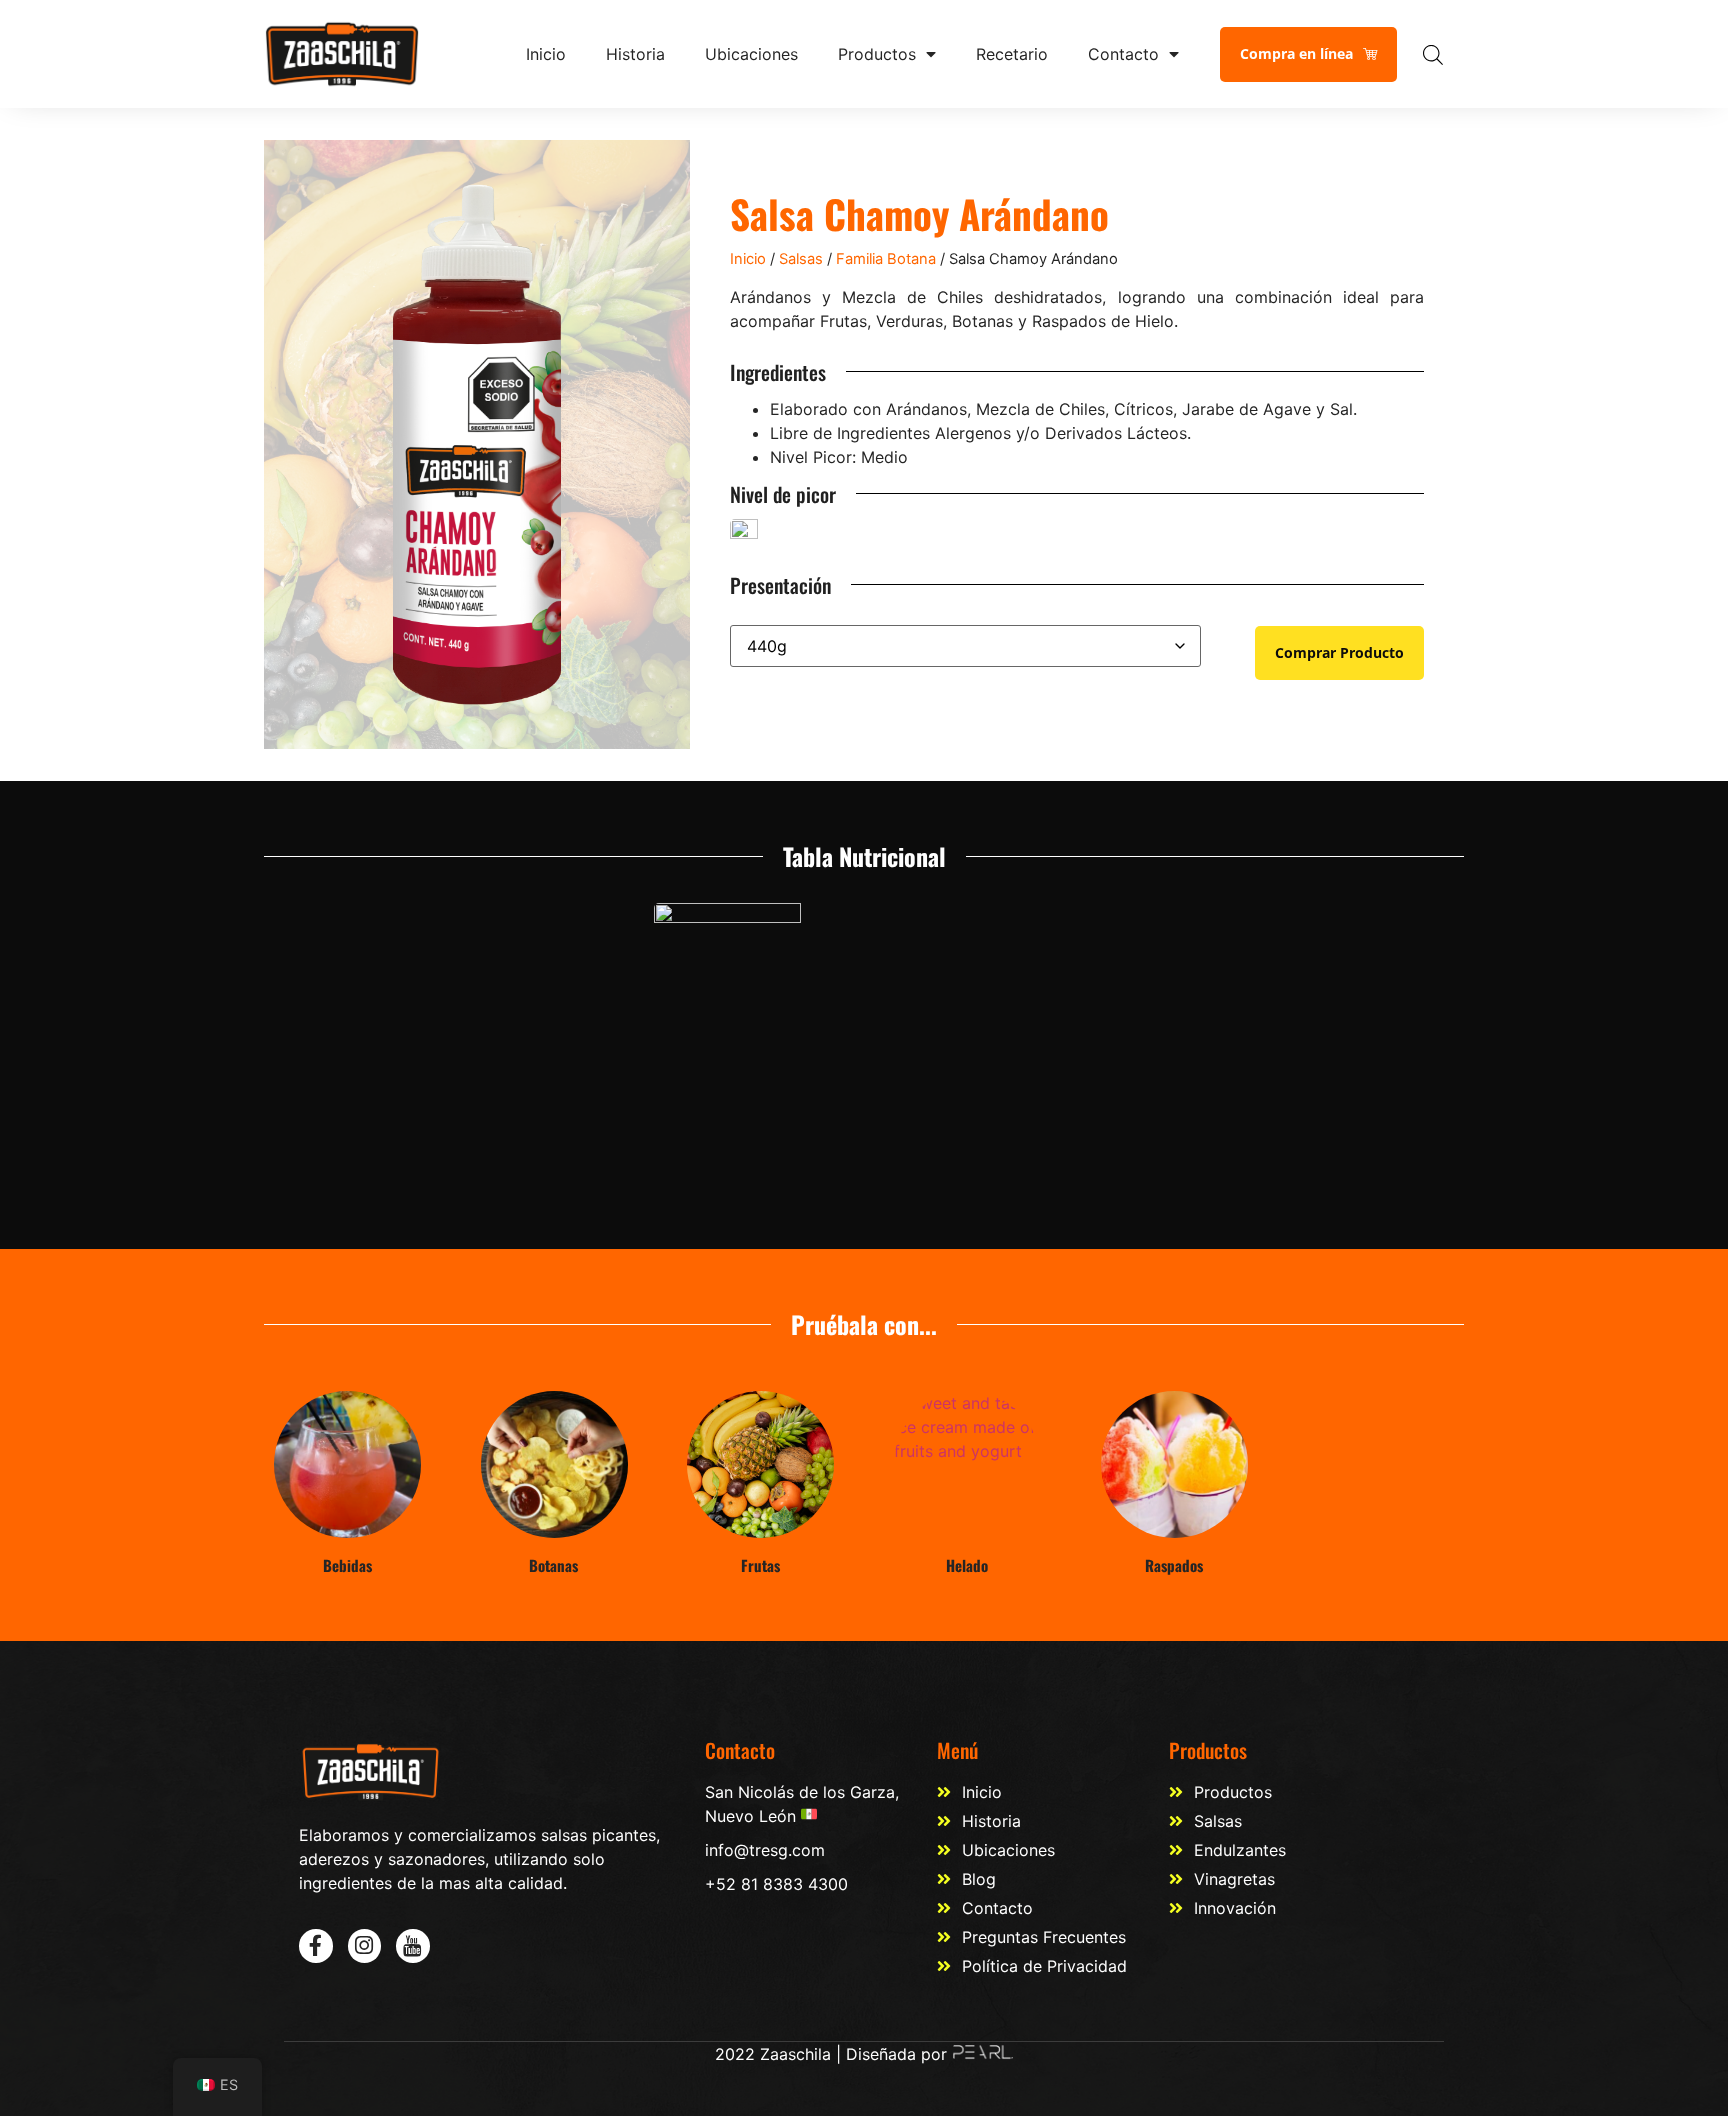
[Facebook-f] (316, 1946)
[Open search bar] (1433, 54)
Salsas (801, 259)
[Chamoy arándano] (477, 444)
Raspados (1174, 1565)
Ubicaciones (751, 54)
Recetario (1012, 54)
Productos (877, 54)
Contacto (1123, 54)
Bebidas (347, 1565)
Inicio (546, 54)
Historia (635, 54)
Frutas (760, 1565)
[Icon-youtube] (413, 1946)
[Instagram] (365, 1946)
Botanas (553, 1565)
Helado (967, 1565)
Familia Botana (886, 259)
